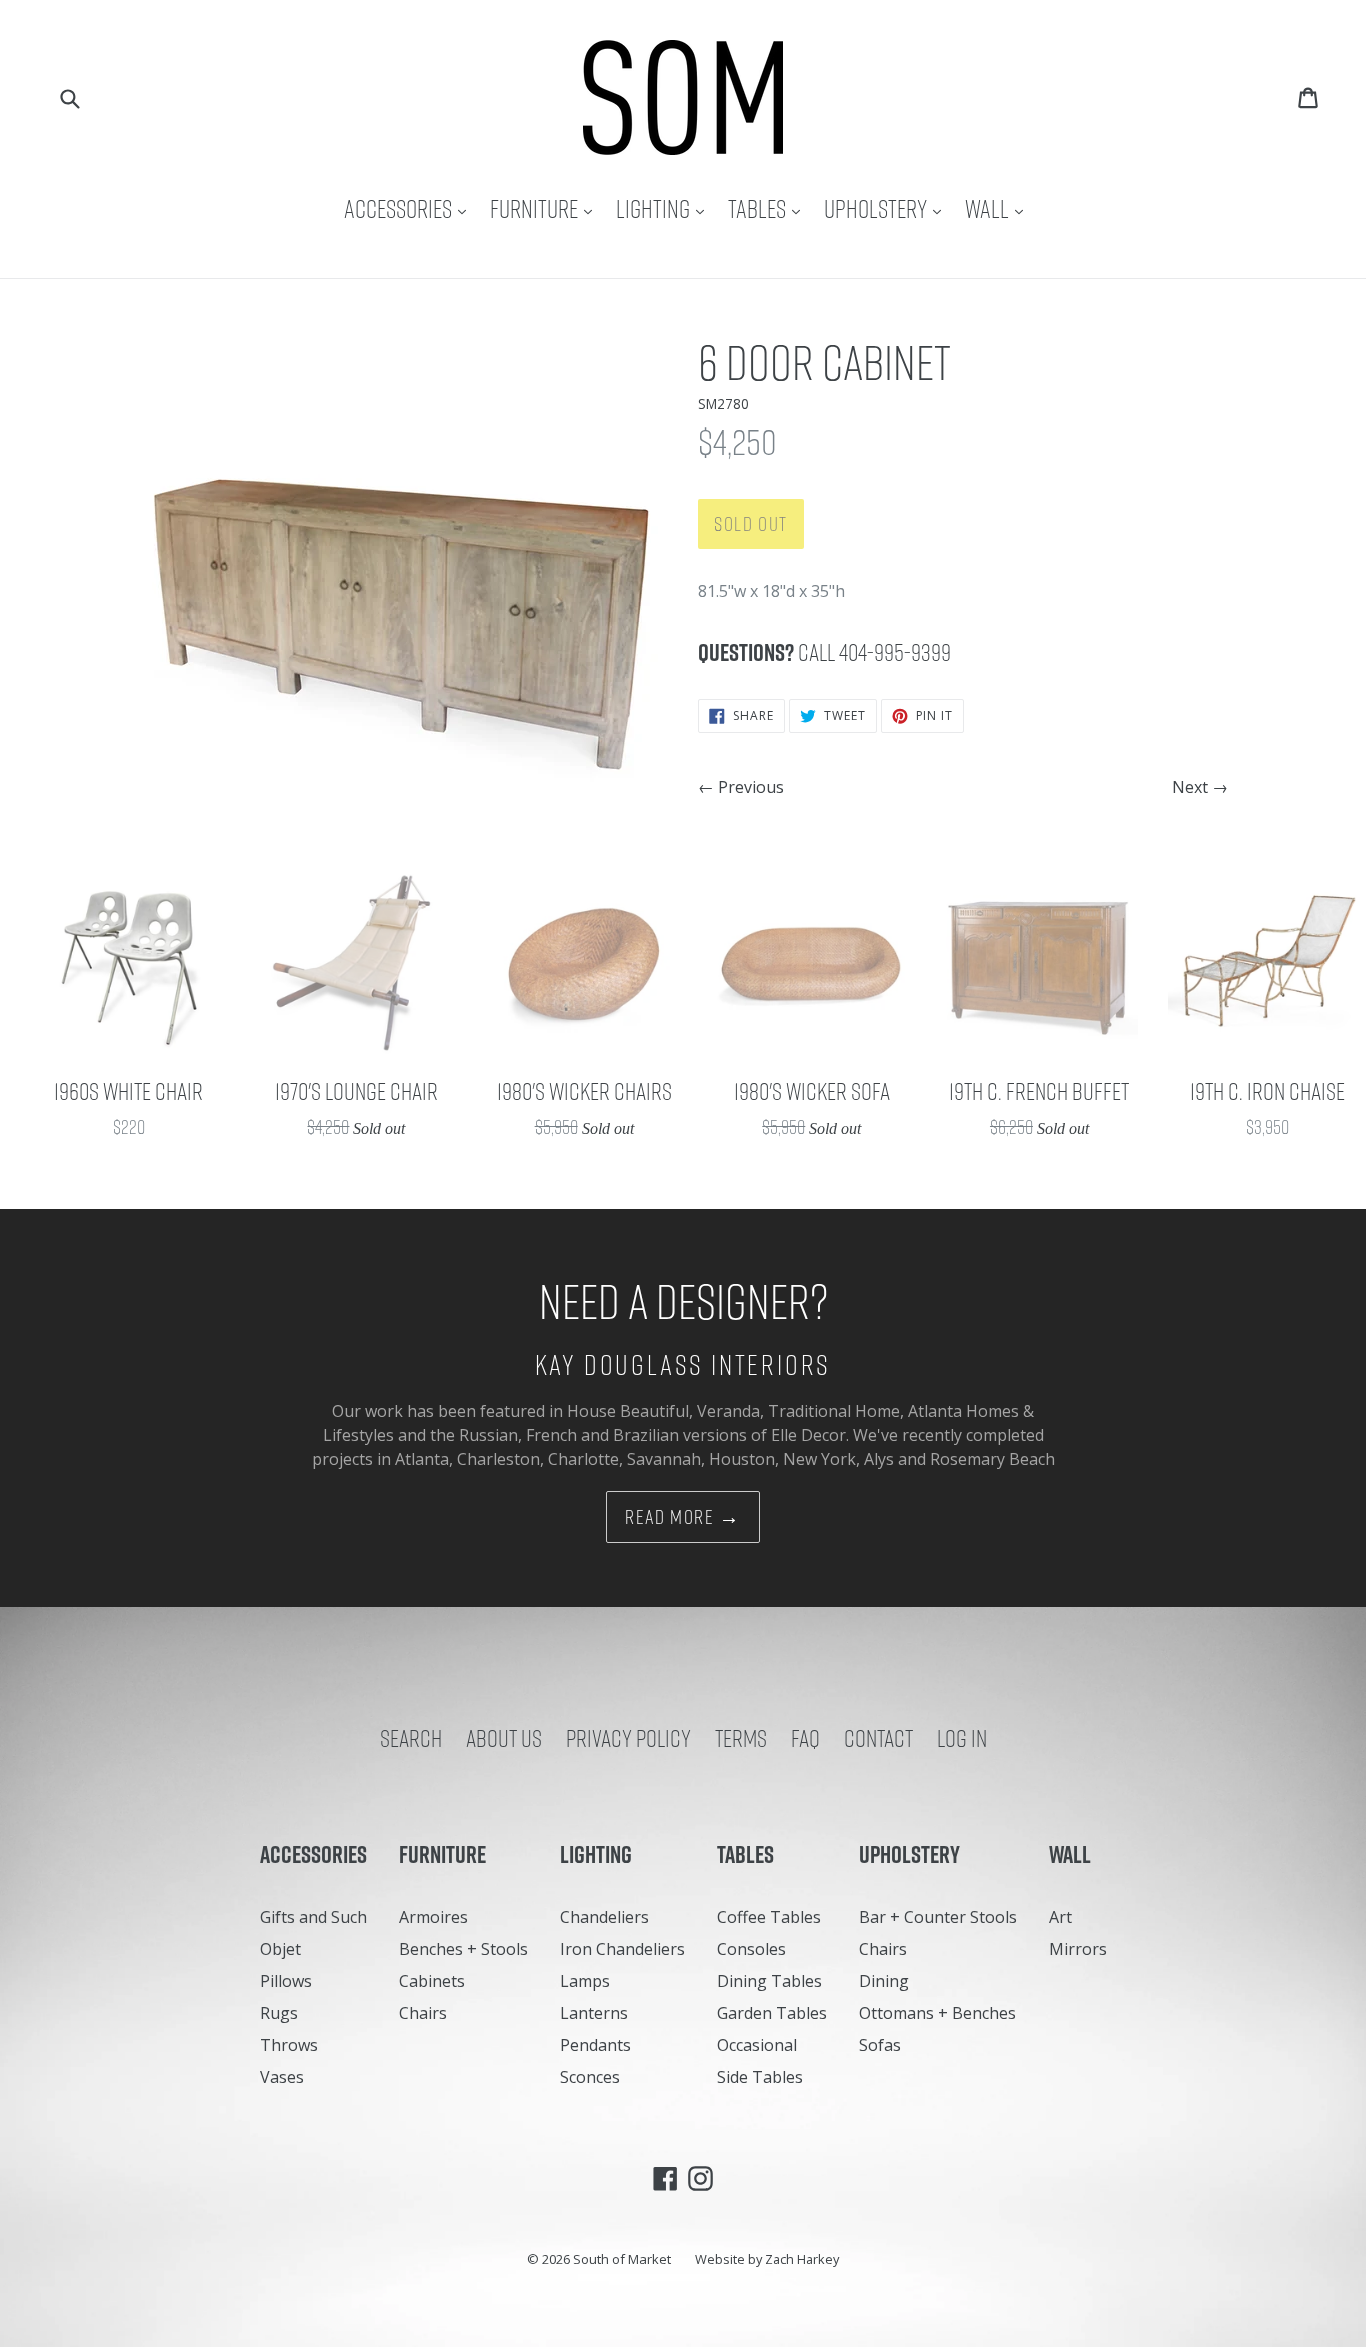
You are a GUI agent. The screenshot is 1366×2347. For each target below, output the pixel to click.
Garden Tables (772, 2013)
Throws (289, 2045)
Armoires (433, 1917)
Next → (1200, 787)
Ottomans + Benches (937, 2013)
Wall (999, 208)
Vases (282, 2077)
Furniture (546, 208)
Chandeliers (604, 1917)
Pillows (286, 1981)
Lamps (585, 1981)
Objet (280, 1949)
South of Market (622, 2259)
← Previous (741, 787)
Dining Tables (769, 1981)
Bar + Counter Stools (938, 1917)
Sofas (880, 2045)
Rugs (279, 2013)
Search (411, 1738)
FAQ (805, 1738)
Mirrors (1078, 1949)
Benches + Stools (463, 1949)
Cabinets (432, 1981)
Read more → (683, 1517)
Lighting (665, 208)
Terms (741, 1738)
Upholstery (887, 208)
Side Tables (760, 2077)
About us (504, 1738)
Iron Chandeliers (622, 1949)
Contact (878, 1738)
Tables (769, 208)
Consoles (751, 1949)
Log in (962, 1738)
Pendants (595, 2045)
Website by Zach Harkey (767, 2259)
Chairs (423, 2013)
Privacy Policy (628, 1738)
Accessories (410, 208)
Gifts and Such (313, 1917)
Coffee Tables (769, 1917)
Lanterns (594, 2013)
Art (1060, 1917)
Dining (884, 1981)
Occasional (757, 2045)
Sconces (590, 2077)
